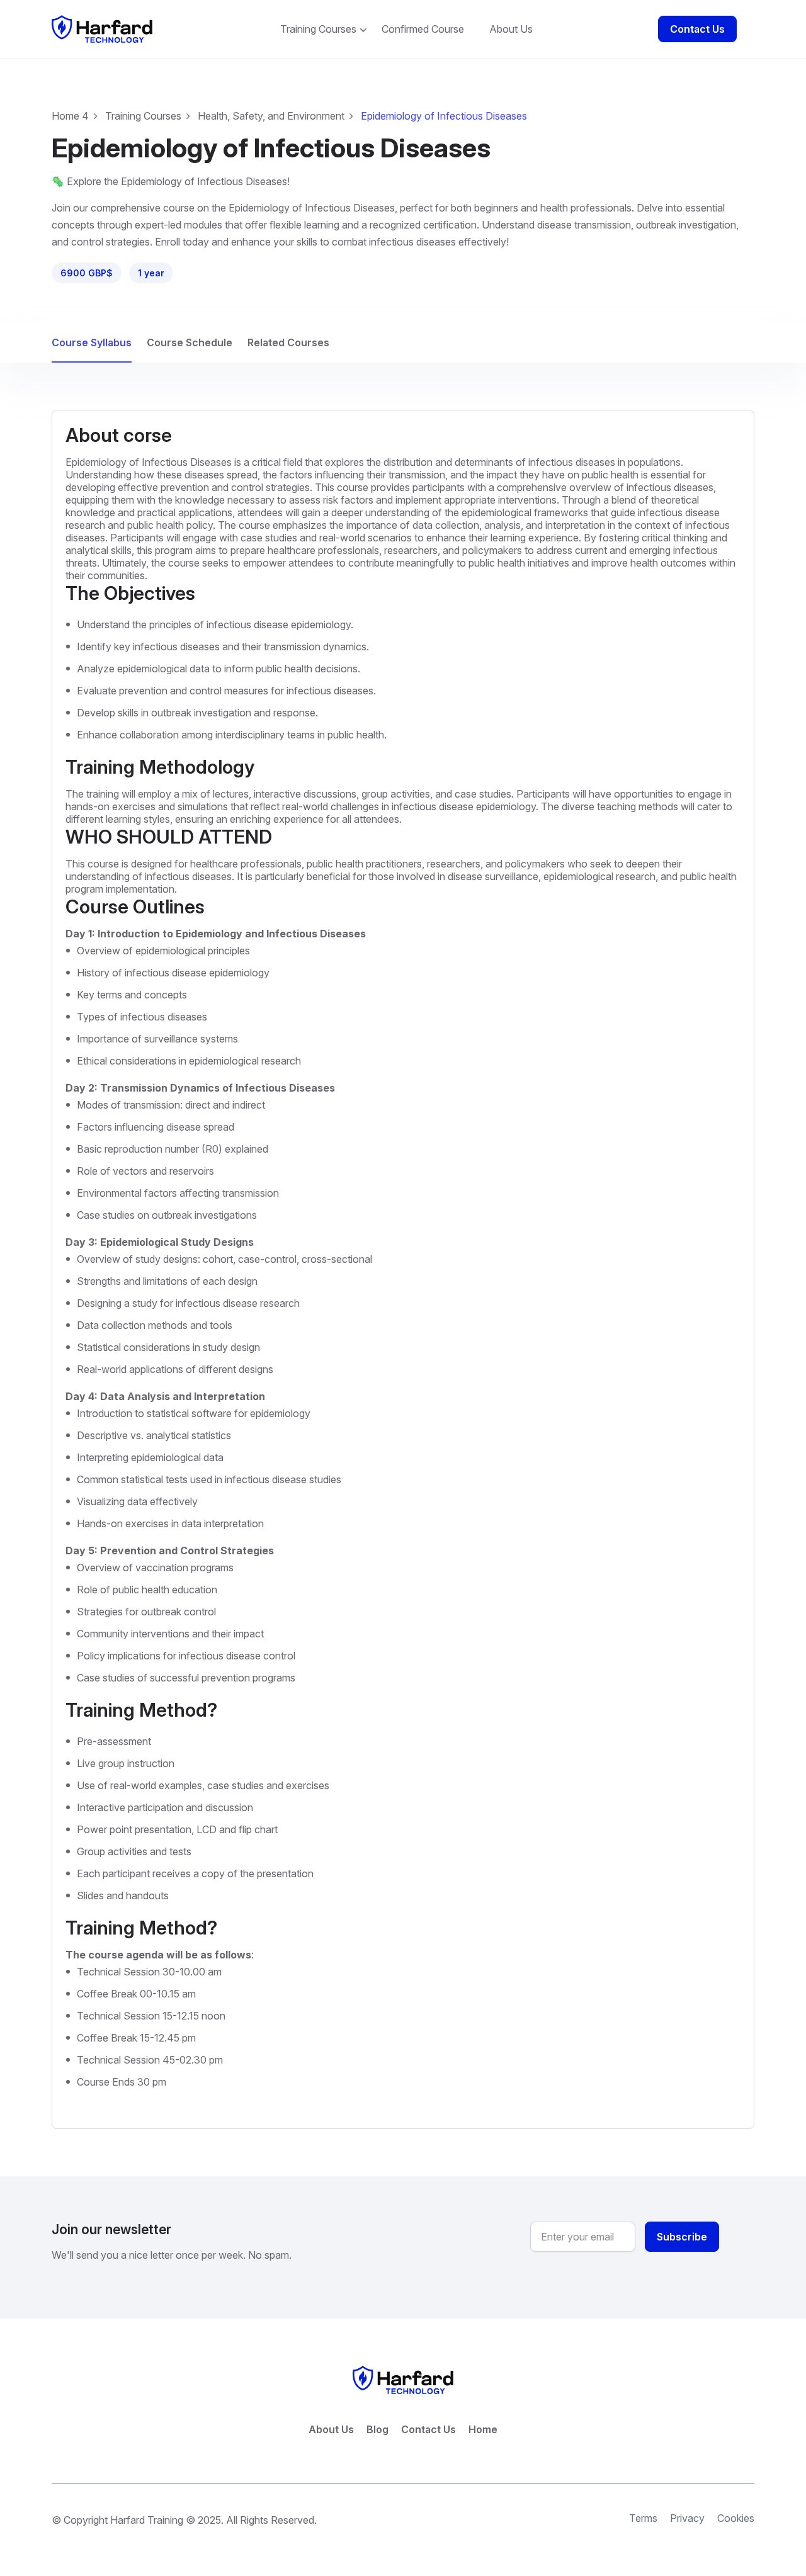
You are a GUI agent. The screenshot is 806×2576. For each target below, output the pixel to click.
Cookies (736, 2518)
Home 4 (70, 116)
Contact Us (697, 29)
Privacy (687, 2518)
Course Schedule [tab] (190, 342)
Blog (377, 2429)
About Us (511, 29)
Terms (643, 2518)
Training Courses (318, 29)
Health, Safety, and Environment (271, 116)
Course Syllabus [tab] (92, 342)
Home (483, 2429)
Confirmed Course (423, 29)
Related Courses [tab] (288, 342)
